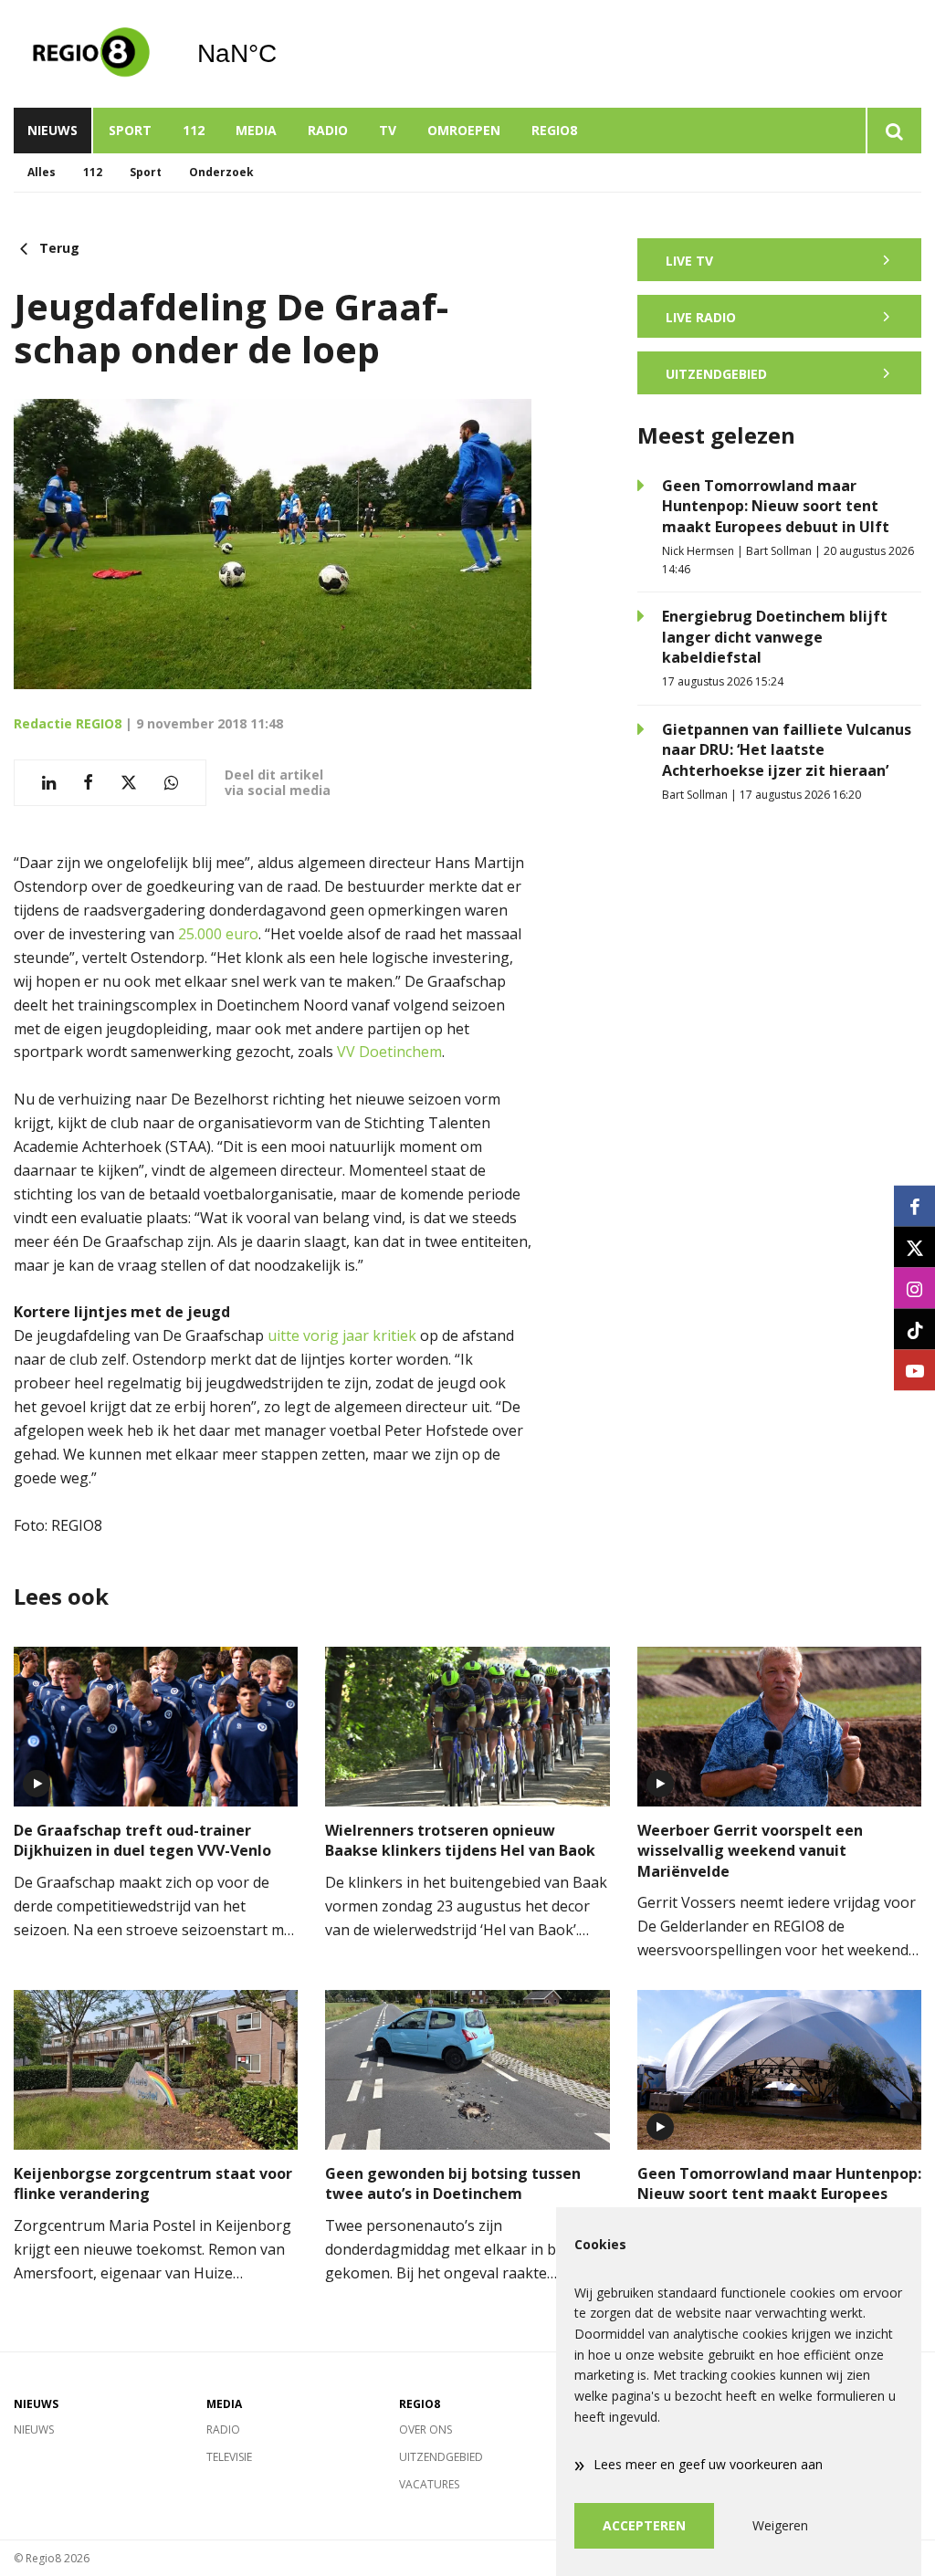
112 (194, 130)
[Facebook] (914, 1206)
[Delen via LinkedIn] (49, 783)
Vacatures (429, 2484)
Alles (42, 172)
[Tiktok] (914, 1330)
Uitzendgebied (441, 2457)
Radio (328, 130)
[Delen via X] (129, 783)
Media (256, 130)
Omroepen (464, 130)
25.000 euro (218, 934)
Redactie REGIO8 (68, 723)
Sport (130, 130)
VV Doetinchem (389, 1052)
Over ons (425, 2429)
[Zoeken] (893, 131)
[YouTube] (914, 1371)
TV (388, 130)
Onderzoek (221, 172)
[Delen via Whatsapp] (171, 783)
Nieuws (53, 130)
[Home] (91, 54)
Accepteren (644, 2525)
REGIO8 (554, 130)
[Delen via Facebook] (88, 783)
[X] (914, 1247)
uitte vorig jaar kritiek (342, 1335)
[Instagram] (914, 1288)
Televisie (229, 2457)
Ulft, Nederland (284, 54)
